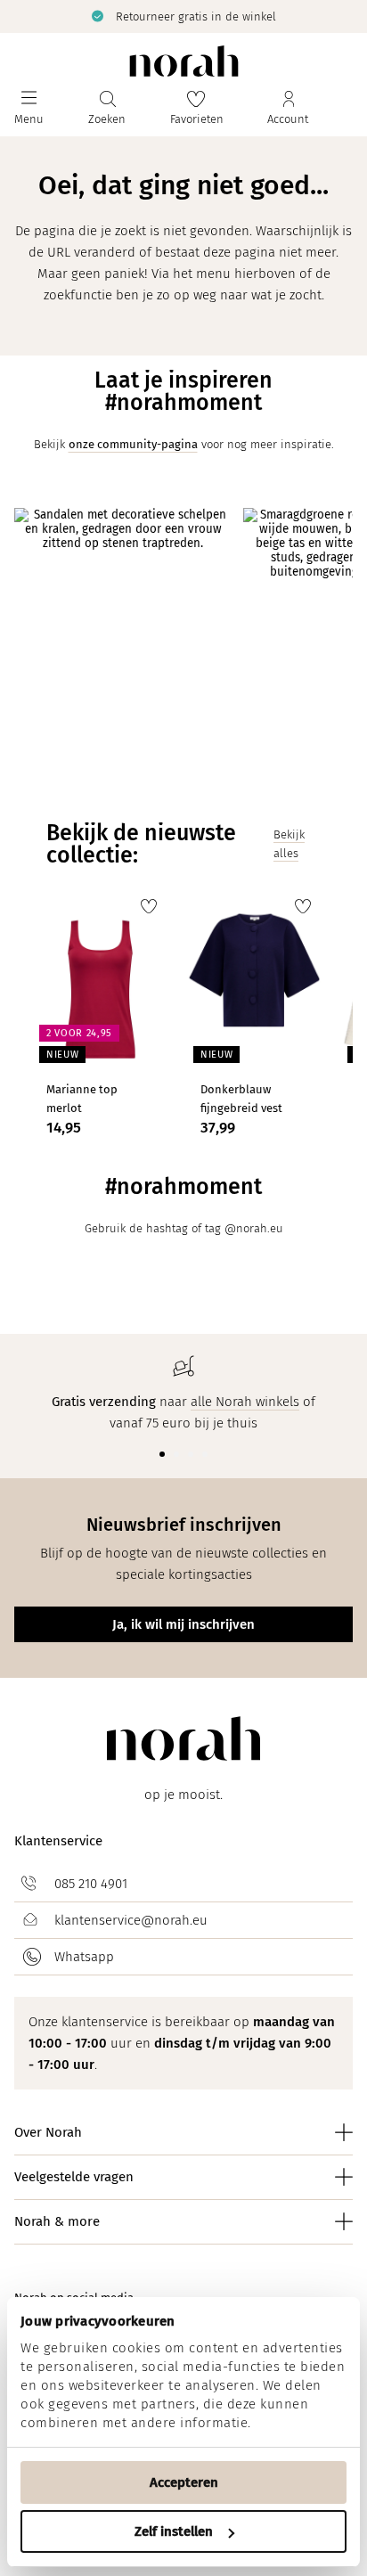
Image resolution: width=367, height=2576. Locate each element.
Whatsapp (84, 1957)
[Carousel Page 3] (191, 1454)
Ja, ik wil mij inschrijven (183, 1624)
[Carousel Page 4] (205, 1454)
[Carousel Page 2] (176, 1454)
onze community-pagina (133, 444)
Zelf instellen (174, 2531)
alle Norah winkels (245, 1402)
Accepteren (184, 2482)
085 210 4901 (91, 1884)
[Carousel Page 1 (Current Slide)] (162, 1454)
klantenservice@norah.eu (131, 1920)
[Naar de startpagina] (184, 61)
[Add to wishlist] (149, 906)
